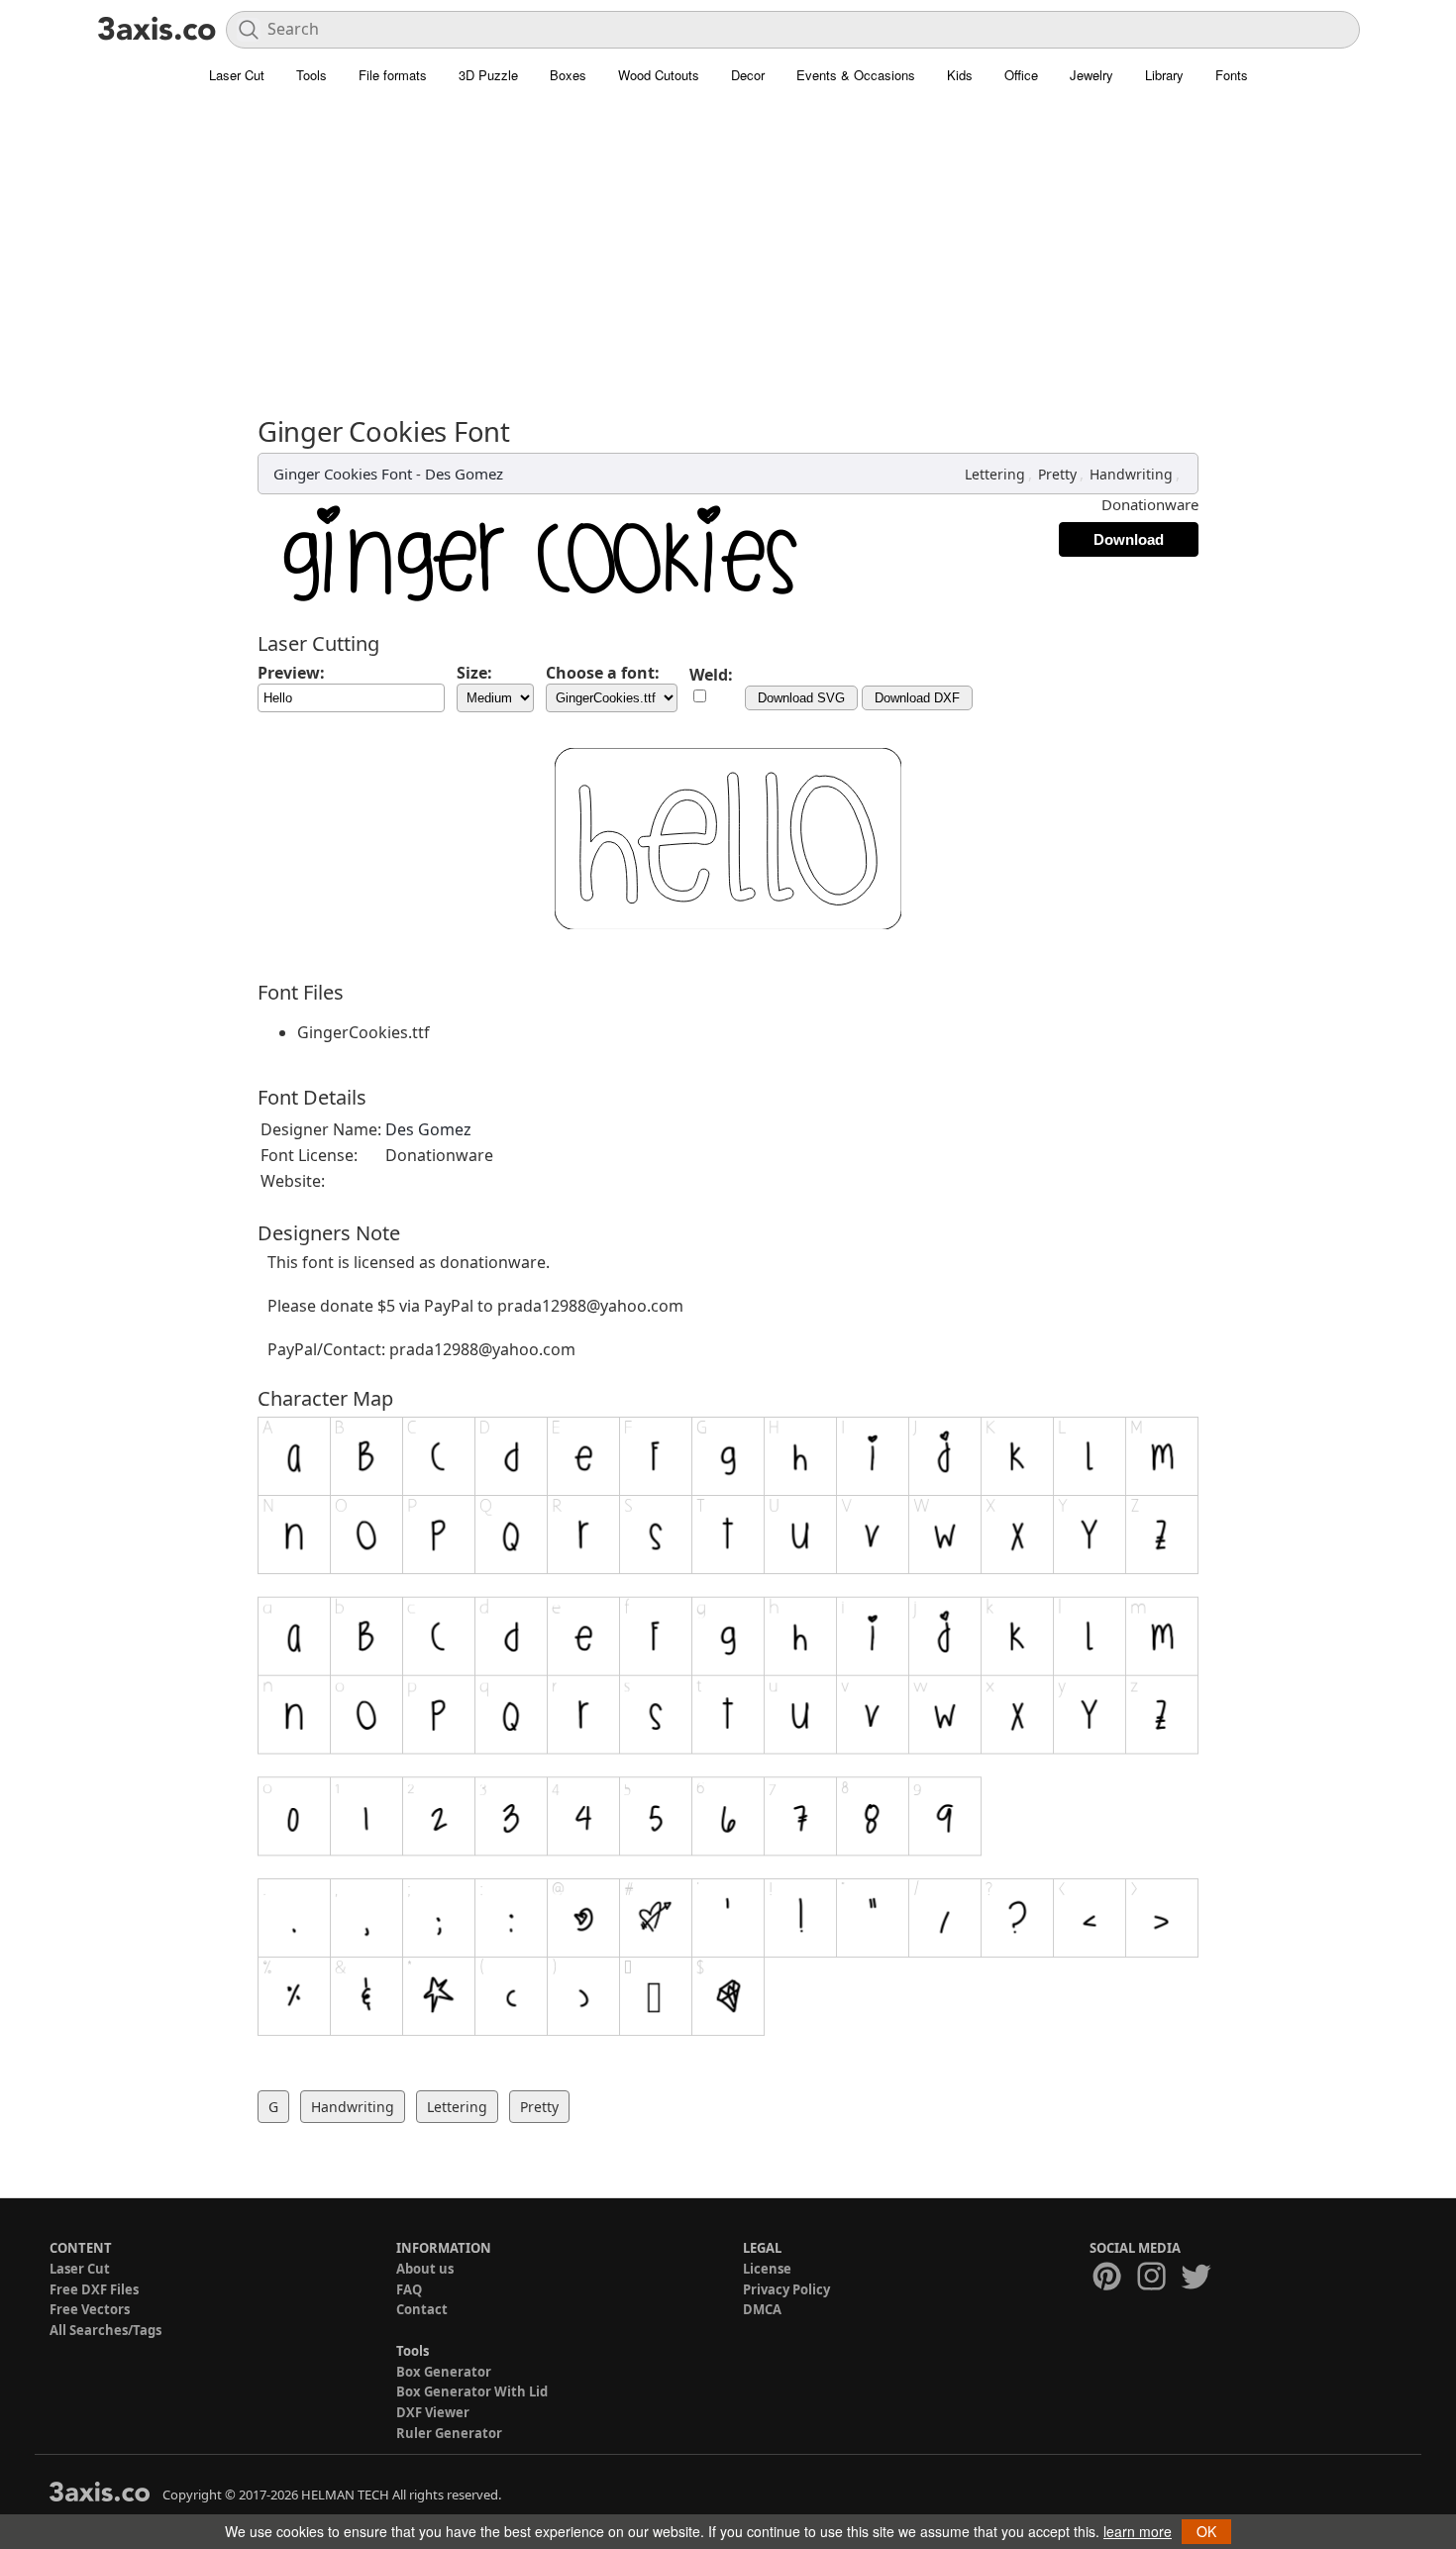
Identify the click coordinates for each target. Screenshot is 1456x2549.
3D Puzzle (488, 75)
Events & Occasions (856, 75)
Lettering (995, 474)
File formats (393, 75)
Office (1021, 75)
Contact (422, 2309)
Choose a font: (603, 673)
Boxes (568, 75)
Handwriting (1131, 474)
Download (1129, 539)
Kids (960, 75)
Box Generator (444, 2372)
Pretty (1057, 474)
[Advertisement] (728, 243)
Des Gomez (464, 474)
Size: (474, 673)
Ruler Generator (449, 2433)
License (767, 2269)
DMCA (762, 2309)
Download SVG (801, 698)
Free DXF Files (94, 2289)
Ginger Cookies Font (343, 474)
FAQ (409, 2289)
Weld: (711, 675)
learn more (1138, 2531)
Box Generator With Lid (472, 2391)
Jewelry (1092, 75)
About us (425, 2269)
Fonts (1232, 75)
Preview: (291, 673)
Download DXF (917, 698)
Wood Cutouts (659, 75)
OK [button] (1206, 2531)
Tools (312, 75)
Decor (748, 75)
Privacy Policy (786, 2289)
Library (1164, 75)
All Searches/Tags (105, 2330)
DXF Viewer (433, 2412)
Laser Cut (237, 75)
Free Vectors (90, 2309)
